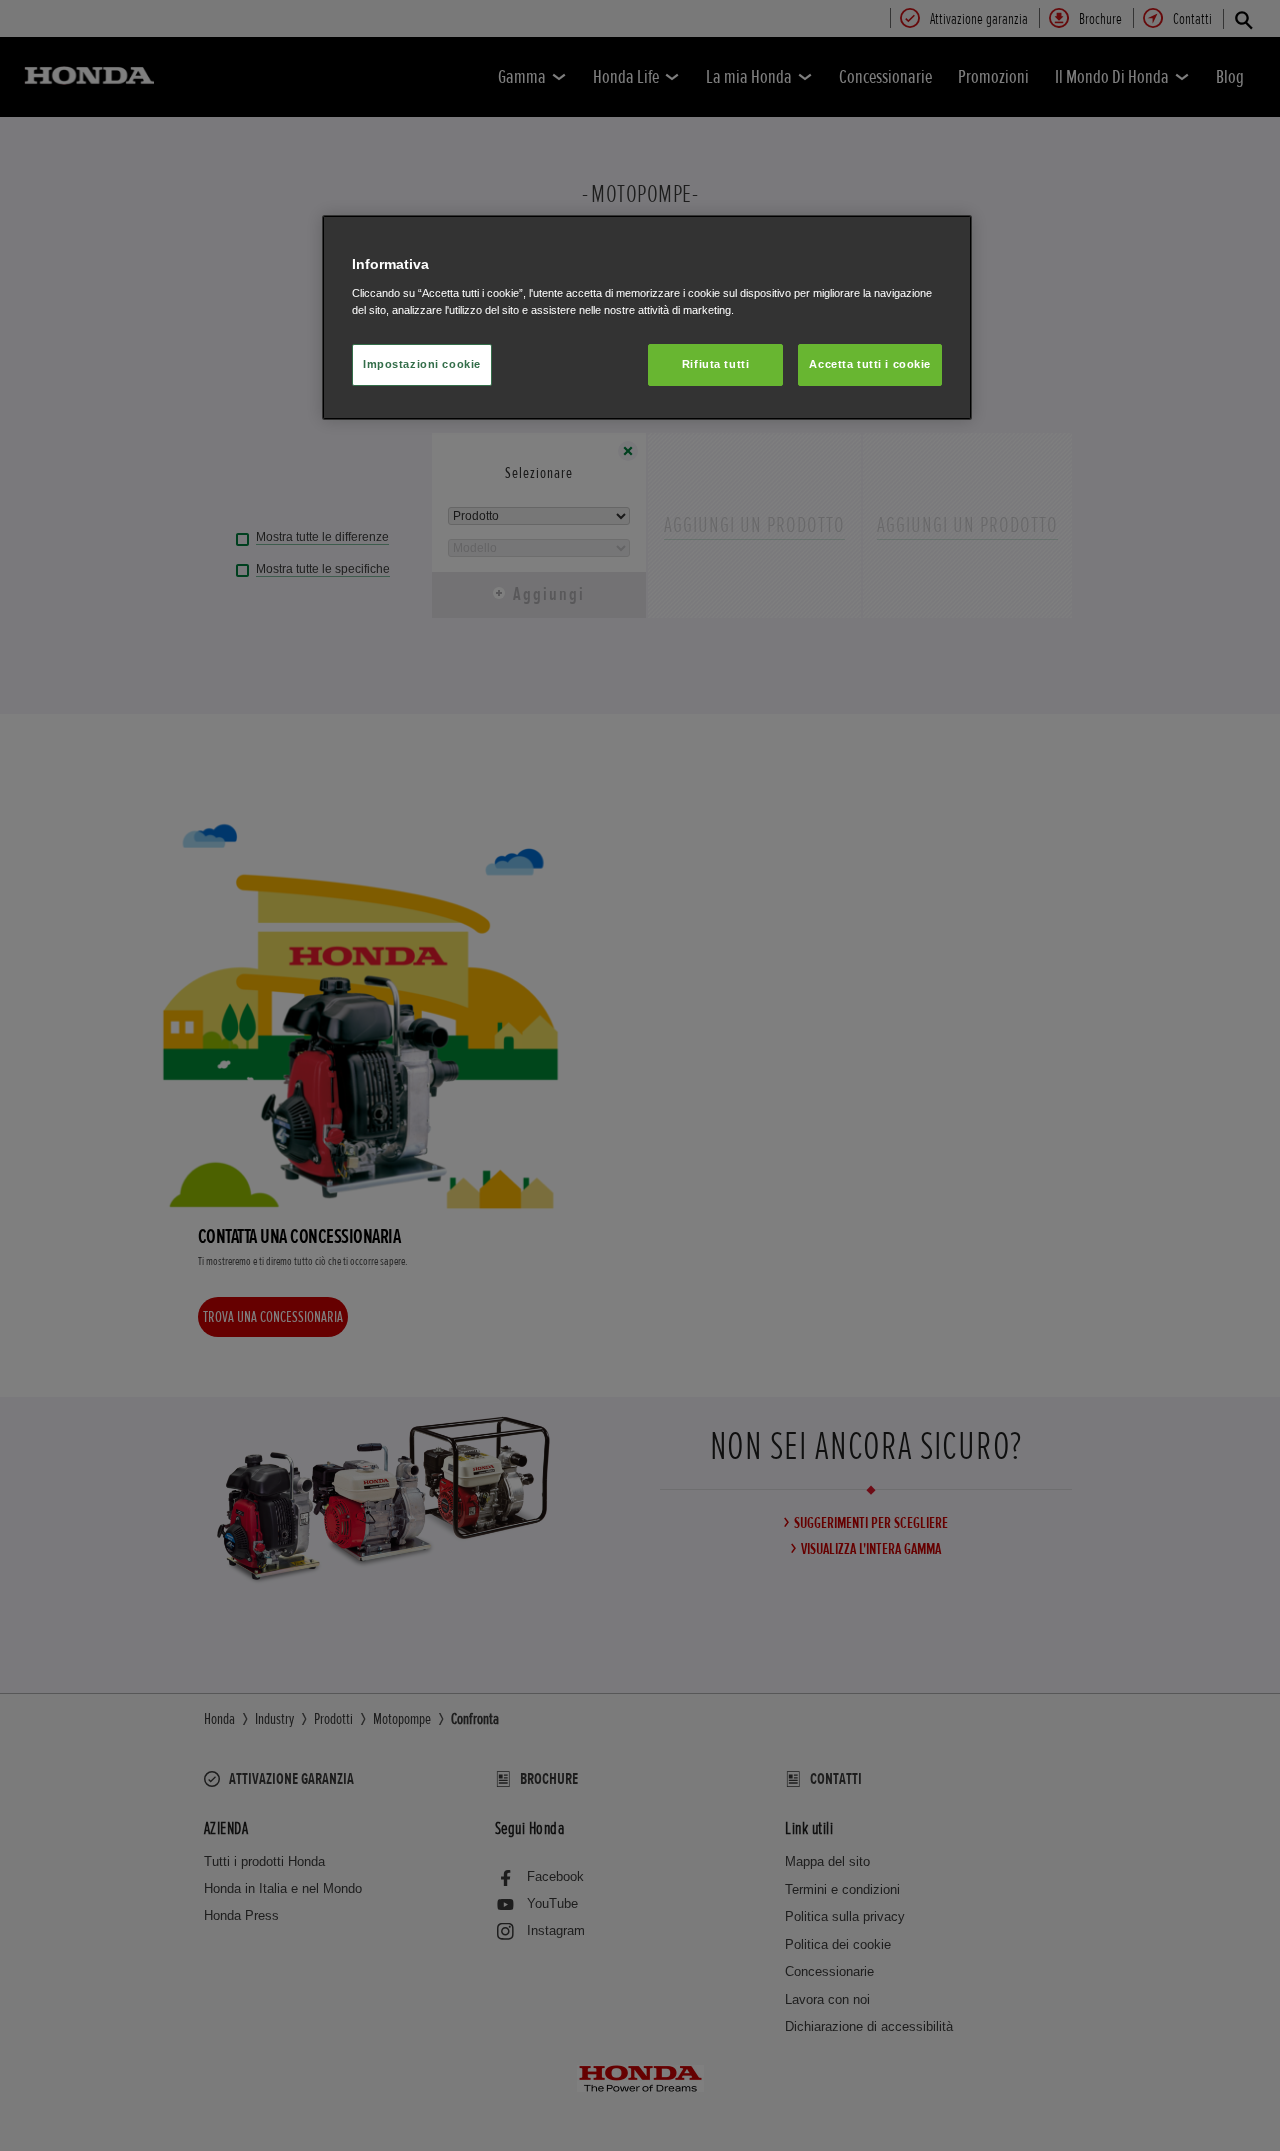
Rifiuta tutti (715, 364)
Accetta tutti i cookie (870, 364)
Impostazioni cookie (422, 364)
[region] (647, 317)
